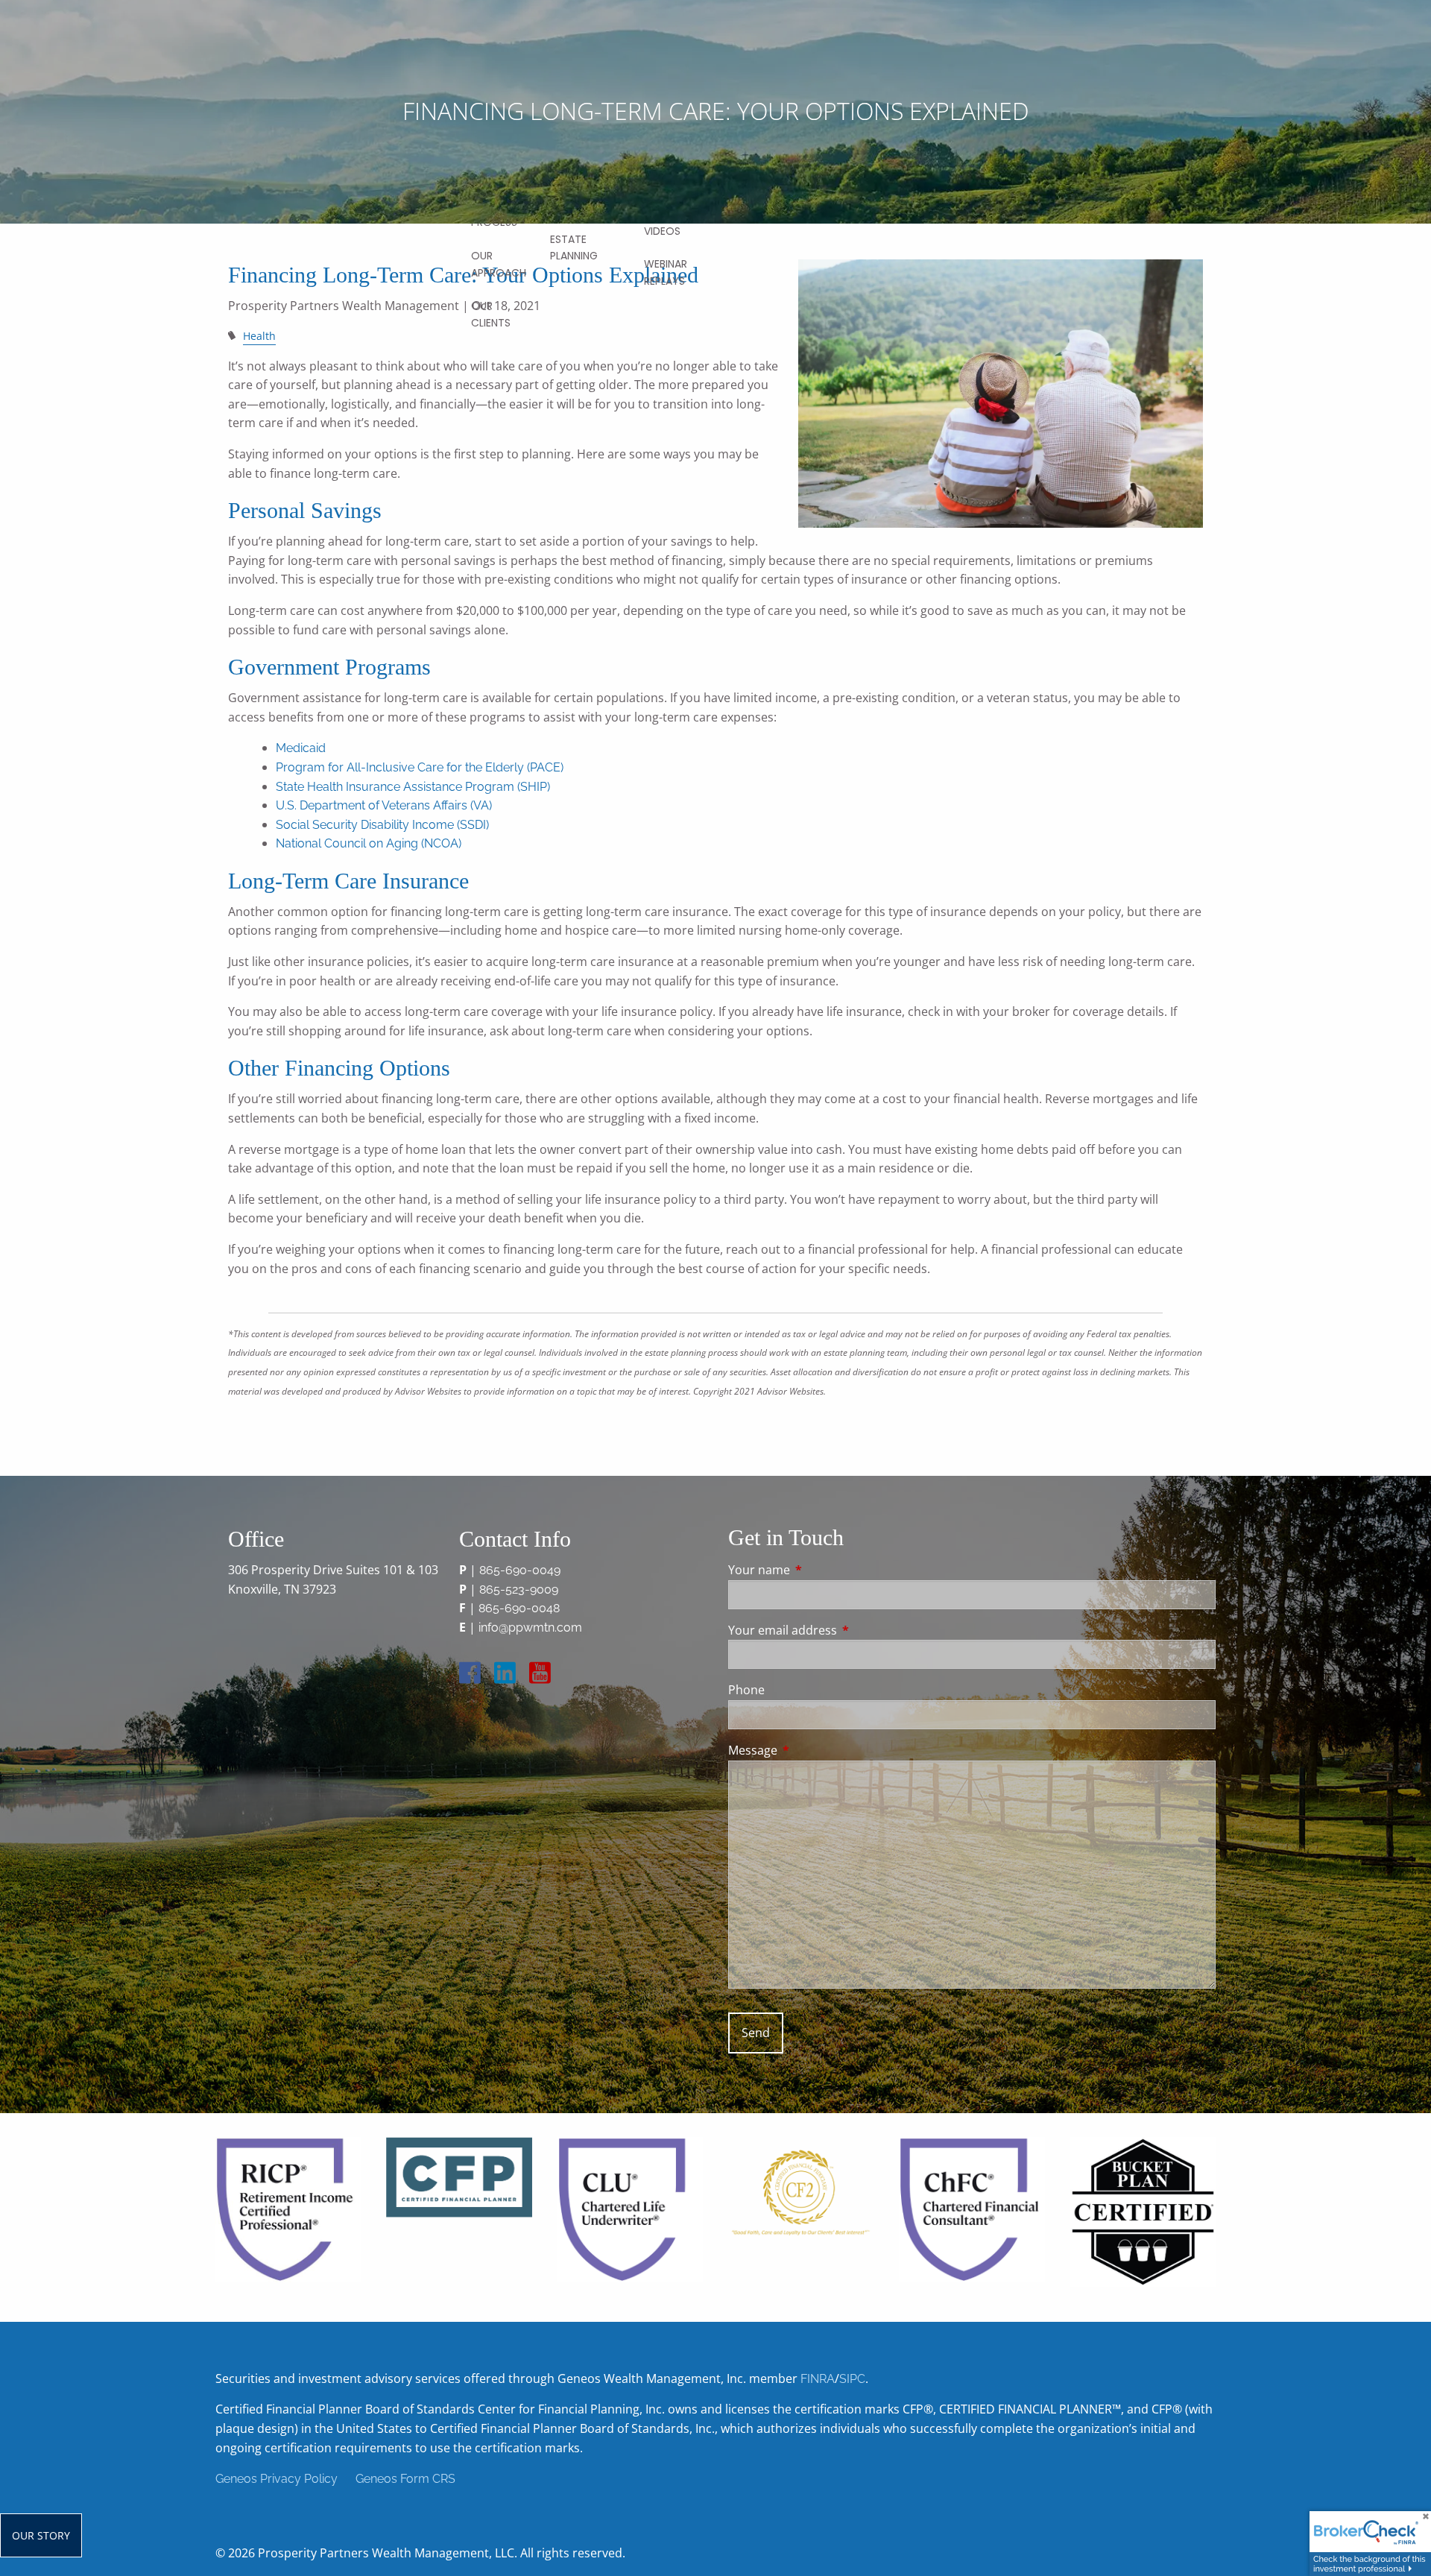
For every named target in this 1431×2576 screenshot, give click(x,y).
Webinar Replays (666, 272)
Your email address (843, 1630)
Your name (819, 1570)
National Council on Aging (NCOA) (370, 843)
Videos (662, 231)
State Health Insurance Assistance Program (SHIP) (413, 787)
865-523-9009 (519, 1590)
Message (813, 1750)
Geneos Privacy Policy (277, 2479)
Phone (746, 1690)
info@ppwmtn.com (530, 1628)
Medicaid (302, 748)
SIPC (852, 2379)
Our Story (41, 2535)
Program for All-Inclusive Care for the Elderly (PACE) (420, 767)
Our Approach (499, 264)
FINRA (818, 2379)
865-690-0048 (519, 1608)
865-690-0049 (520, 1570)
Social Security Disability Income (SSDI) (382, 825)
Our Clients (491, 314)
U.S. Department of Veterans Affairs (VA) (384, 805)
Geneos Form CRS (405, 2479)
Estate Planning (574, 247)
